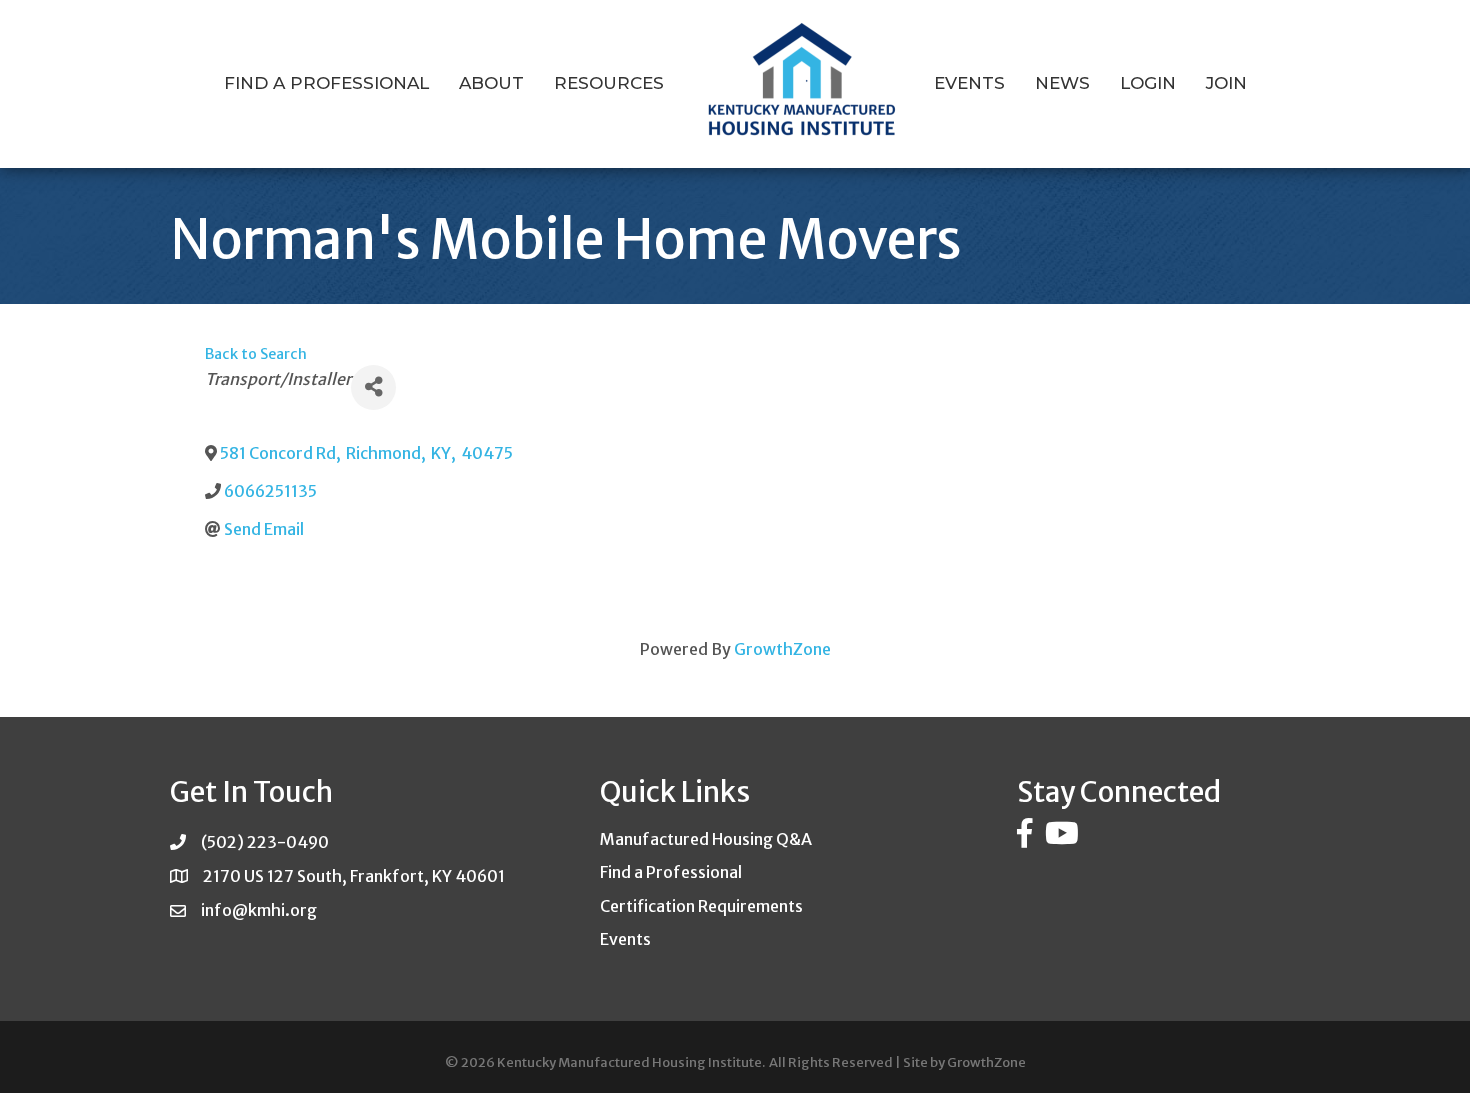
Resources (609, 83)
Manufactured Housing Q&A (706, 839)
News (1062, 83)
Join (1226, 83)
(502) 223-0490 (265, 842)
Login (1148, 83)
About (491, 83)
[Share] (373, 387)
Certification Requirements (701, 906)
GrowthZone (782, 649)
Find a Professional (326, 83)
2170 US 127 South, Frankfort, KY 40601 (354, 876)
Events (969, 83)
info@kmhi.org (259, 910)
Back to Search (256, 354)
